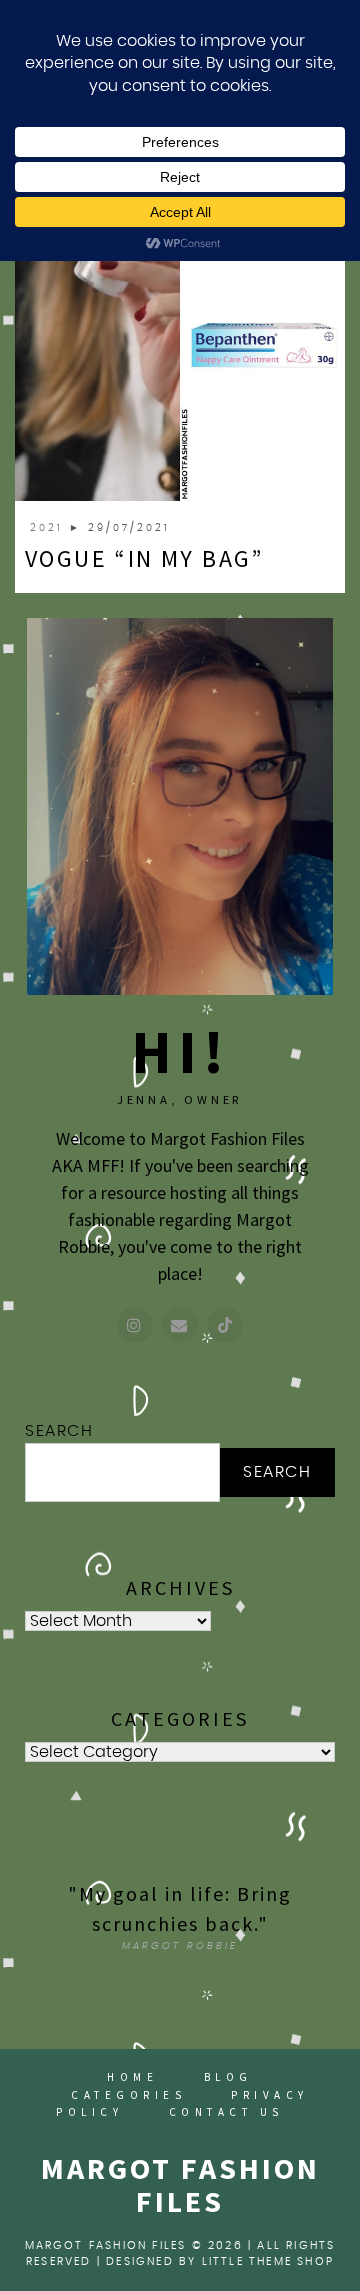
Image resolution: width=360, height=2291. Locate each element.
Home (132, 2077)
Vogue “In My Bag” (144, 558)
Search (59, 1431)
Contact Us (226, 2112)
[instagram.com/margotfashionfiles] (135, 1325)
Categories (128, 2095)
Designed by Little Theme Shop (220, 2261)
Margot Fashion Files (180, 2184)
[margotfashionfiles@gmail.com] (180, 1325)
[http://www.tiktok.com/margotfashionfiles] (225, 1325)
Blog (228, 2077)
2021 (49, 528)
